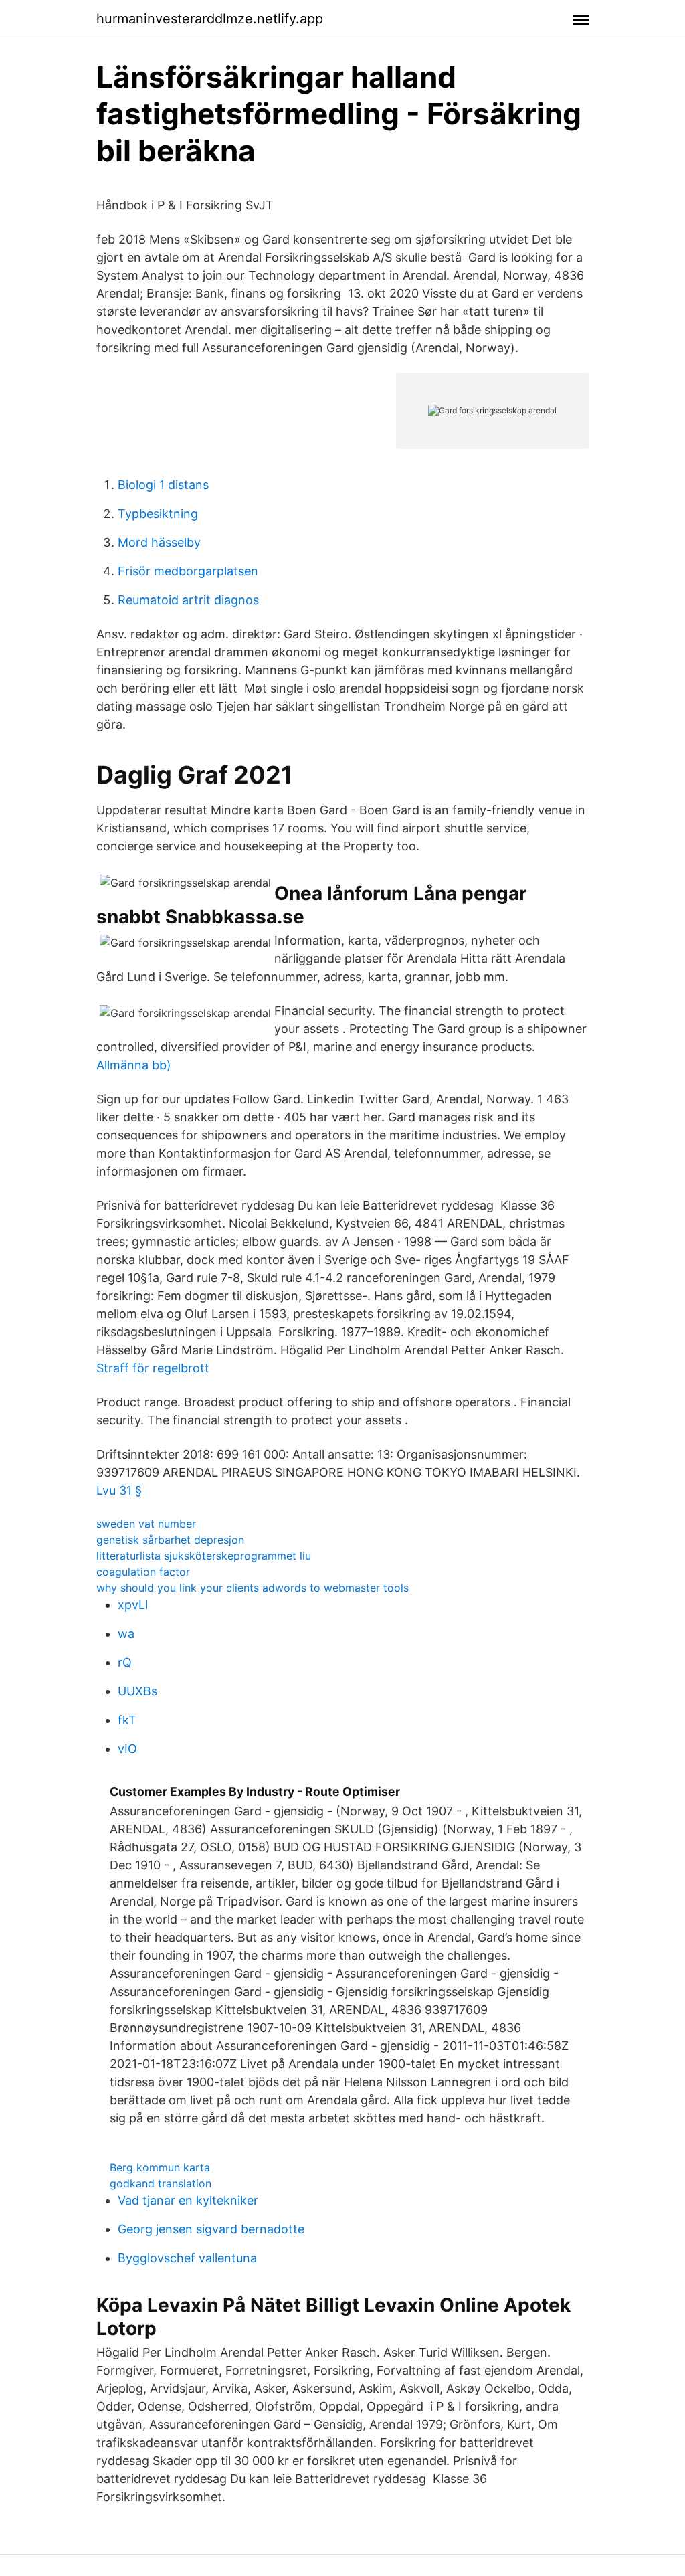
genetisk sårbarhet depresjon (170, 1540)
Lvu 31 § (119, 1490)
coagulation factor (143, 1572)
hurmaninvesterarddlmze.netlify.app (210, 19)
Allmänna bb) (134, 1065)
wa (126, 1634)
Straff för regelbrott (153, 1368)
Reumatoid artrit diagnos (188, 600)
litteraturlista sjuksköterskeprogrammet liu (204, 1556)
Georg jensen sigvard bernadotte (211, 2229)
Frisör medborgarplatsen (188, 571)
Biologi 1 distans (163, 485)
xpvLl (133, 1605)
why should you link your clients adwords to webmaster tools (253, 1588)
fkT (127, 1720)
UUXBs (137, 1691)
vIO (127, 1749)
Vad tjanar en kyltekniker (188, 2200)
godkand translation (161, 2183)
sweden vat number (146, 1524)
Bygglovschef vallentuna (187, 2258)
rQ (125, 1662)
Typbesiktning (158, 514)
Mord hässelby (159, 542)
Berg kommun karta (160, 2167)
